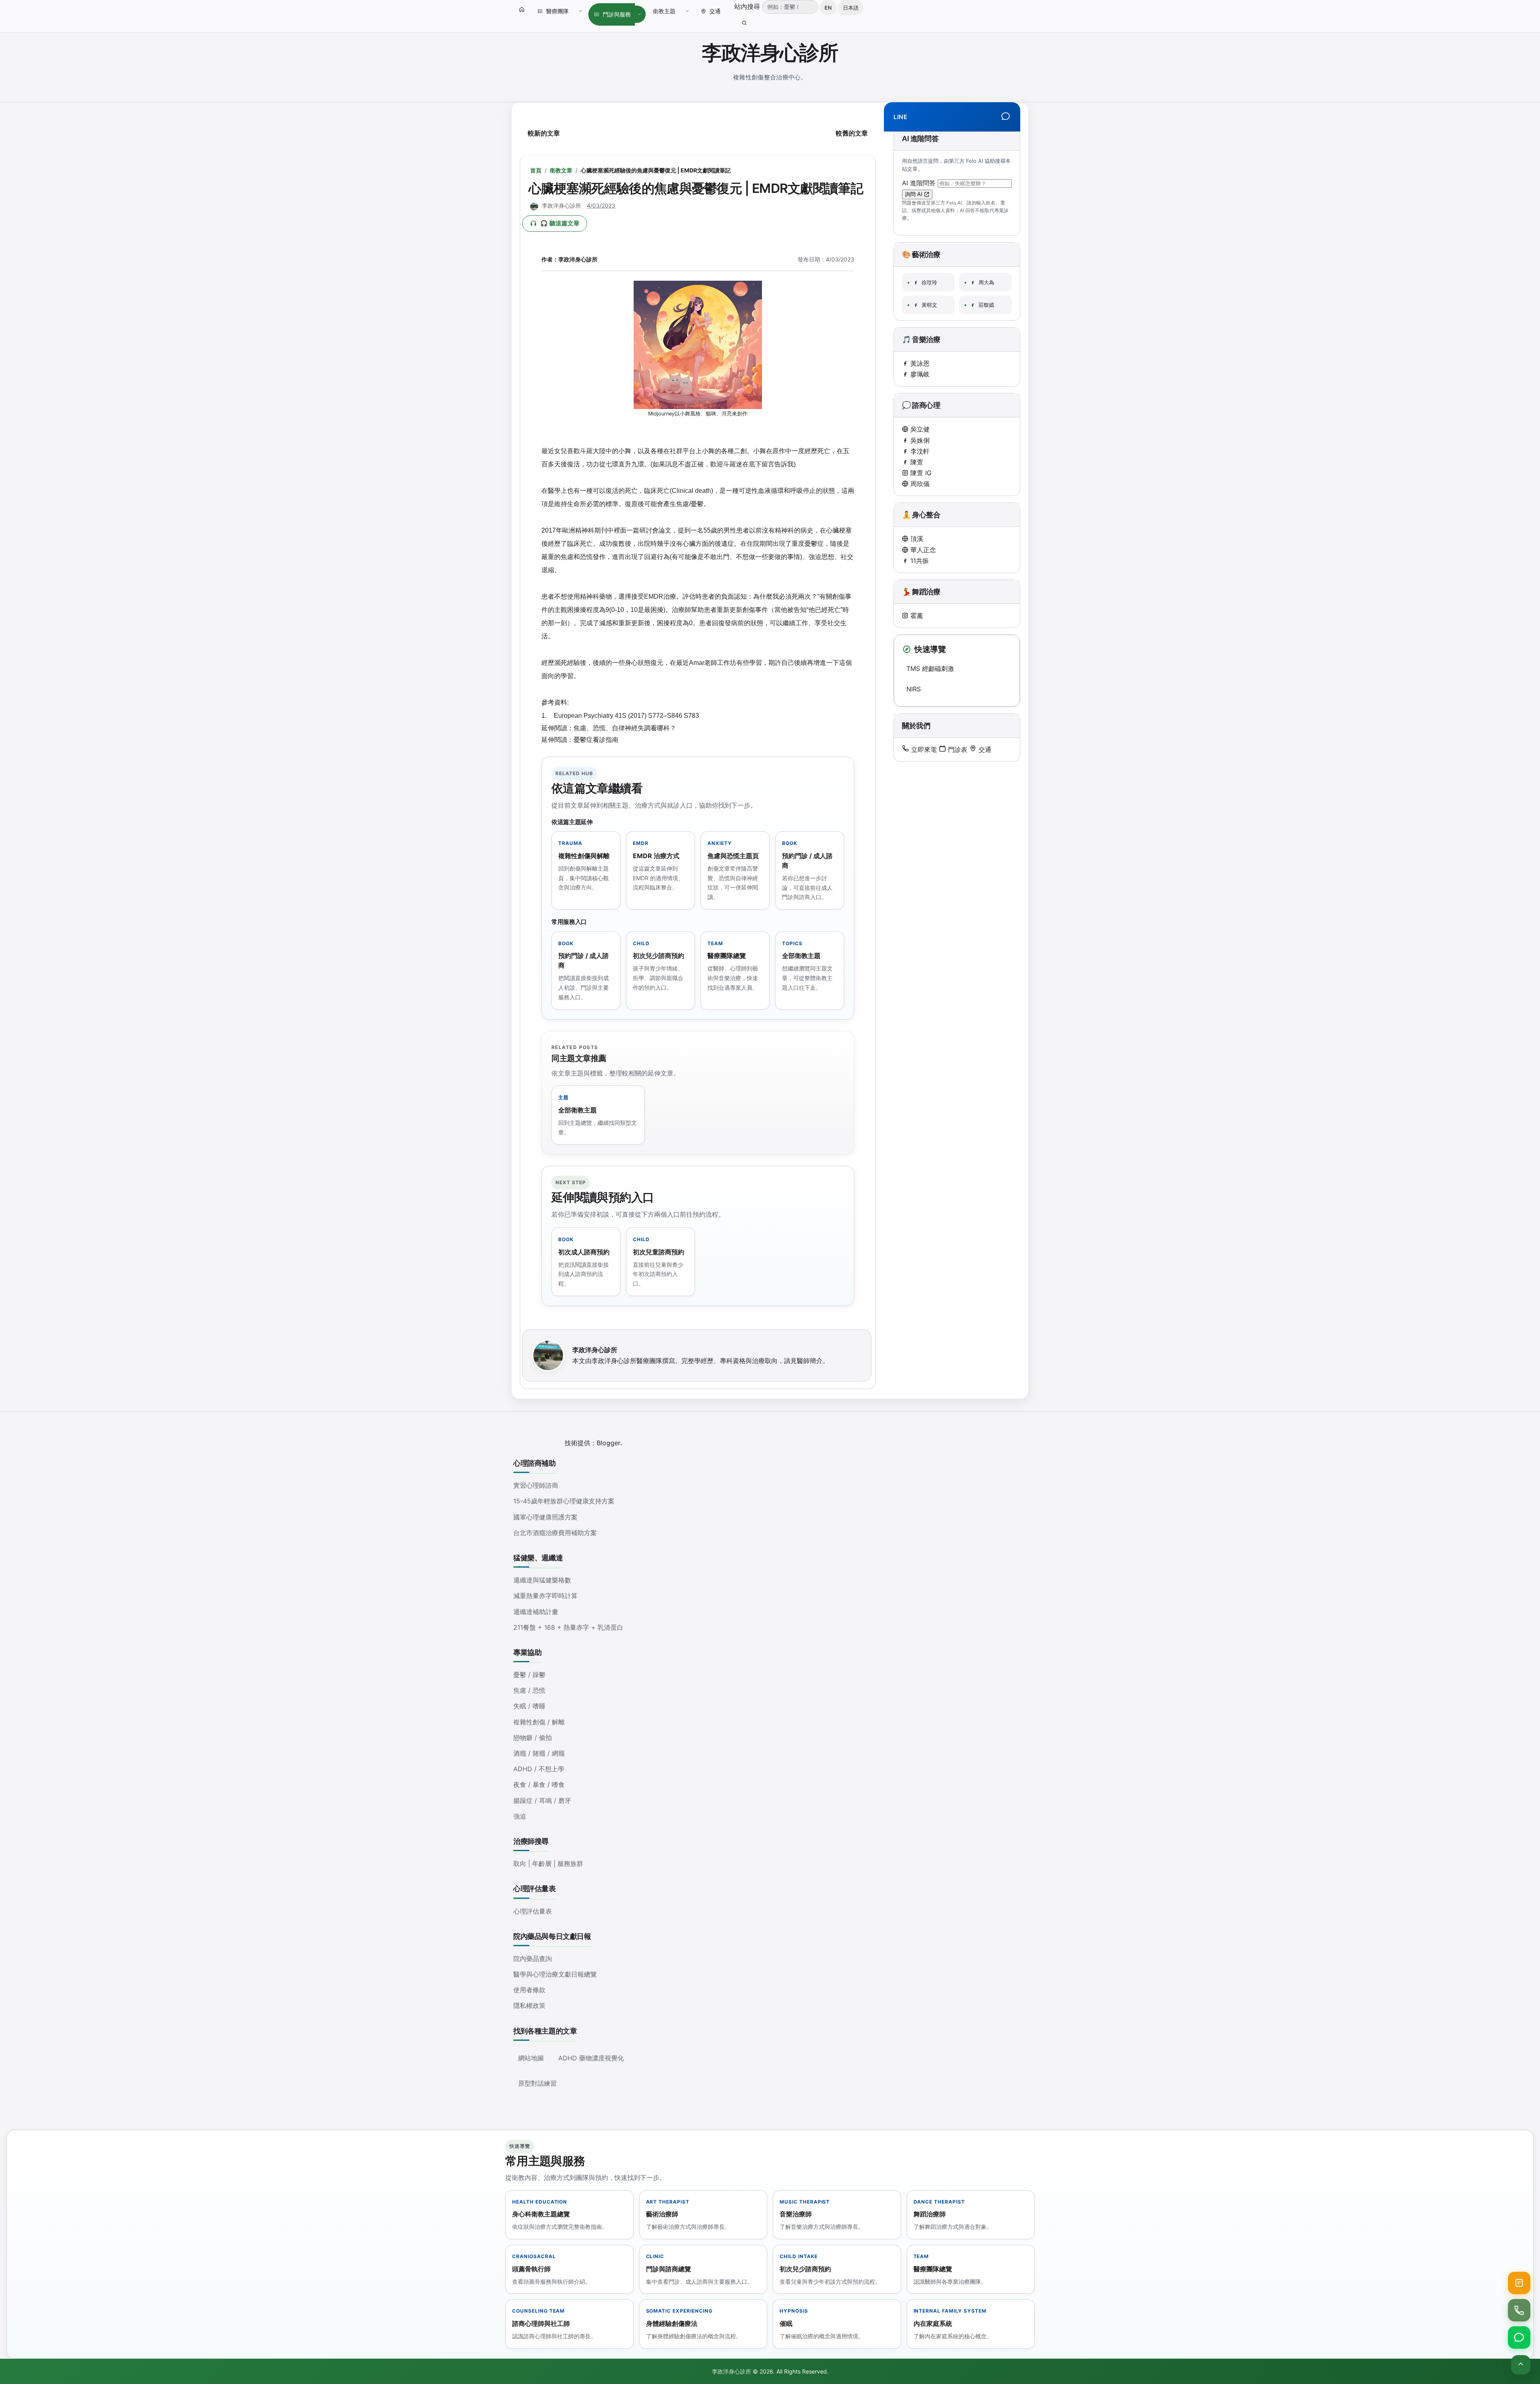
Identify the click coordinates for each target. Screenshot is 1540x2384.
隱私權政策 (529, 2005)
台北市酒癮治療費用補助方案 (555, 1533)
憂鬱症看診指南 (596, 739)
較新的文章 (544, 133)
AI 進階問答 (920, 183)
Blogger (609, 1443)
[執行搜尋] (744, 23)
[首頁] (522, 9)
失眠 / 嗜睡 (529, 1706)
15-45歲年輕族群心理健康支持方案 (564, 1501)
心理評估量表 (533, 1911)
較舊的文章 (852, 133)
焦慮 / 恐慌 (529, 1690)
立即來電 (923, 749)
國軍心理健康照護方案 (545, 1517)
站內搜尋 (748, 6)
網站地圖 (531, 2058)
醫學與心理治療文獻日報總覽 (555, 1974)
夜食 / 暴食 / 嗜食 (539, 1784)
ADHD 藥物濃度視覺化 (591, 2058)
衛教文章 (561, 170)
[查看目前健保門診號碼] (1519, 2283)
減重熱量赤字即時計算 (545, 1596)
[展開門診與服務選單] (639, 14)
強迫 (520, 1816)
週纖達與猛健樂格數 (542, 1580)
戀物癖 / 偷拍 (533, 1738)
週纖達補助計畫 (536, 1612)
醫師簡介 (810, 1361)
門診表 (957, 749)
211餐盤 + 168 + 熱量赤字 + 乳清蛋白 (568, 1627)
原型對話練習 (537, 2083)
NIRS (914, 689)
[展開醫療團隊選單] (581, 11)
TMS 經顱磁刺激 (930, 668)
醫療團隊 (557, 11)
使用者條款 (529, 1990)
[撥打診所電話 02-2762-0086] (1519, 2310)
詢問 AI (915, 194)
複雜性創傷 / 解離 (539, 1722)
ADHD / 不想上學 (539, 1769)
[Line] (1006, 116)
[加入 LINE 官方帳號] (1519, 2337)
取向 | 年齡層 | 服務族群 (548, 1863)
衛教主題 (664, 11)
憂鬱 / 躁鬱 (529, 1675)
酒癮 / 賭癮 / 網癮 (539, 1753)
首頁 (536, 170)
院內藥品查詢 (533, 1959)
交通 (715, 11)
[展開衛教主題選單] (687, 11)
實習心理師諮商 (536, 1485)
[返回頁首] (1521, 2365)
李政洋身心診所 (770, 53)
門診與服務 (617, 14)
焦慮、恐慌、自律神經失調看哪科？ (625, 728)
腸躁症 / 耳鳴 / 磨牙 (542, 1801)
